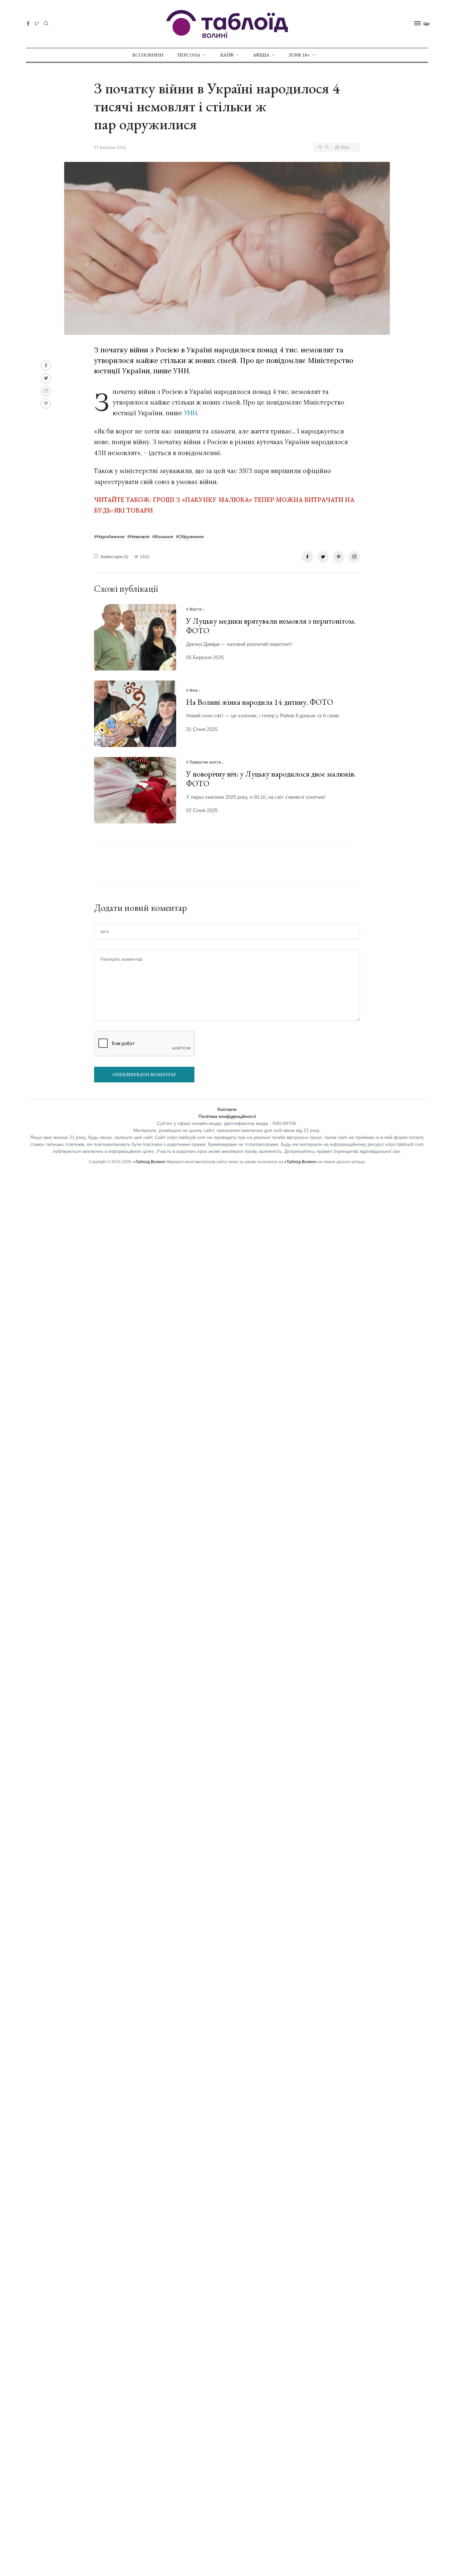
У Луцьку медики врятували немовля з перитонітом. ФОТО (271, 626)
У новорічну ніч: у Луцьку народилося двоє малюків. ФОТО (271, 779)
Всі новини (148, 55)
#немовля (138, 537)
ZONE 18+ (299, 55)
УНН (191, 413)
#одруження (190, 537)
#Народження (109, 537)
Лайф (227, 55)
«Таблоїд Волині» (150, 1162)
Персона (189, 55)
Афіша (261, 55)
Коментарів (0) (114, 557)
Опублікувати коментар (144, 1074)
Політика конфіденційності (227, 1116)
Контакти (227, 1109)
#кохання (163, 537)
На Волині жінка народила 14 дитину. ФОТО (260, 702)
